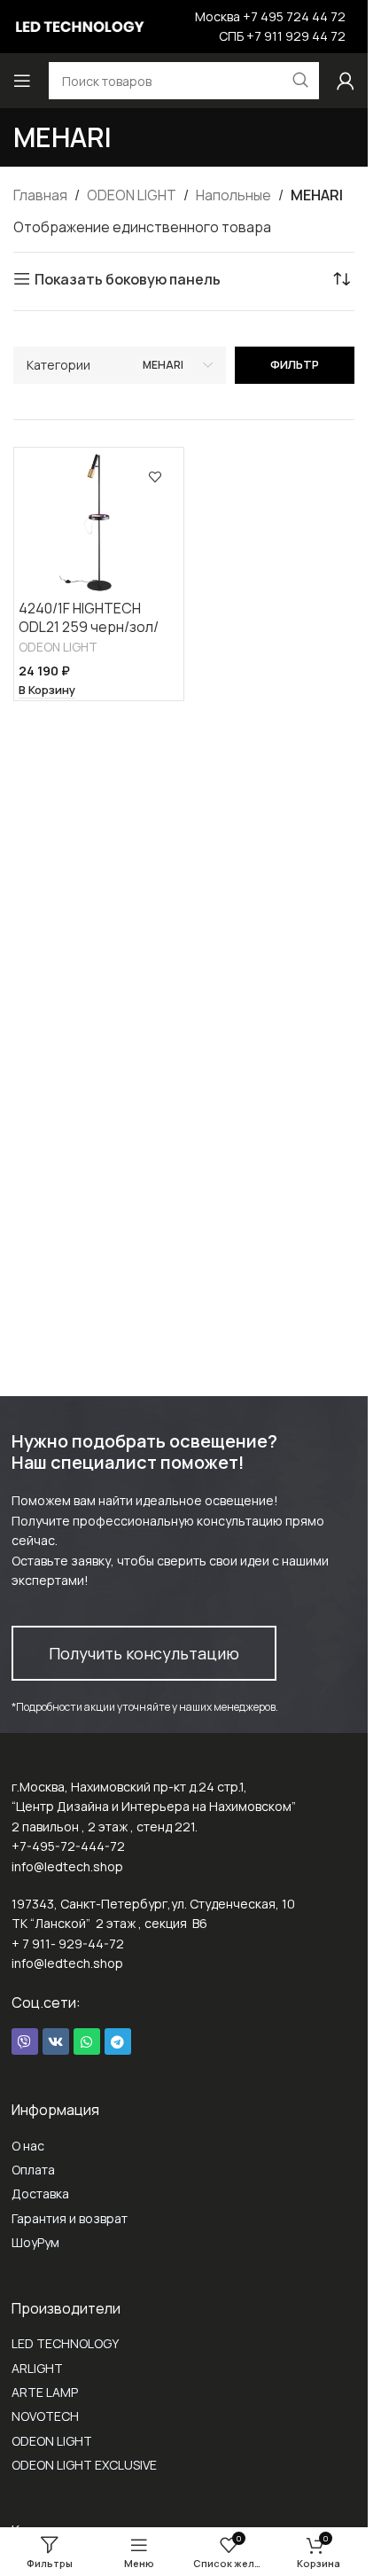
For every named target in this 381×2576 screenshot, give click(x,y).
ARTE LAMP (45, 2392)
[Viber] (25, 2041)
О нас (28, 2146)
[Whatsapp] (87, 2041)
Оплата (33, 2170)
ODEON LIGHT (132, 195)
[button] (47, 691)
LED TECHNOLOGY (65, 2343)
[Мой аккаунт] (346, 81)
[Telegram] (118, 2041)
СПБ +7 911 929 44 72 (282, 36)
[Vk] (56, 2041)
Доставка (40, 2194)
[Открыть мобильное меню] (22, 81)
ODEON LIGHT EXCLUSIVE (84, 2465)
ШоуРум (35, 2242)
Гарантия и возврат (70, 2218)
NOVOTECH (45, 2416)
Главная (40, 195)
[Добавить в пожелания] (155, 476)
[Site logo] (80, 25)
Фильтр (295, 364)
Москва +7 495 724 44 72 (270, 16)
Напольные (233, 195)
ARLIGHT (37, 2368)
